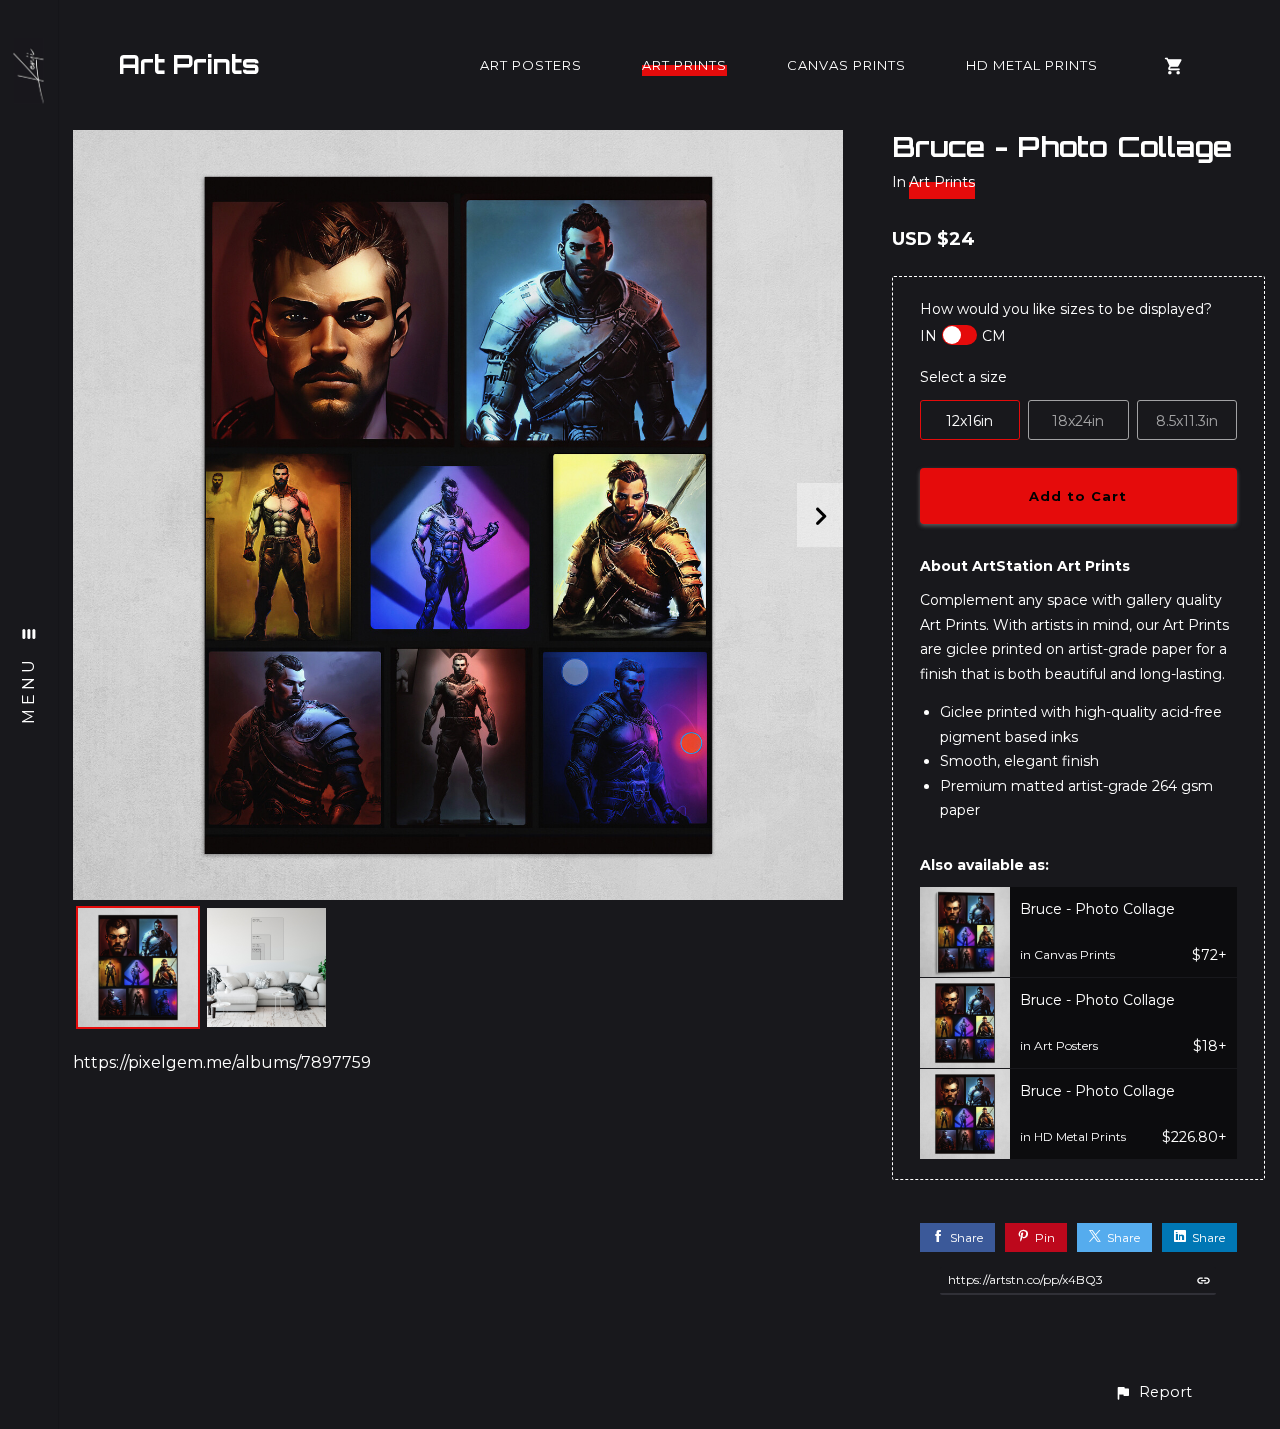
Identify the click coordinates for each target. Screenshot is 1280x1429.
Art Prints (189, 64)
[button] (1153, 1392)
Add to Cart (1078, 496)
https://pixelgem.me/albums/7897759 (222, 1062)
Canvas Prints (846, 65)
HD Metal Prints (1032, 65)
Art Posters (531, 65)
